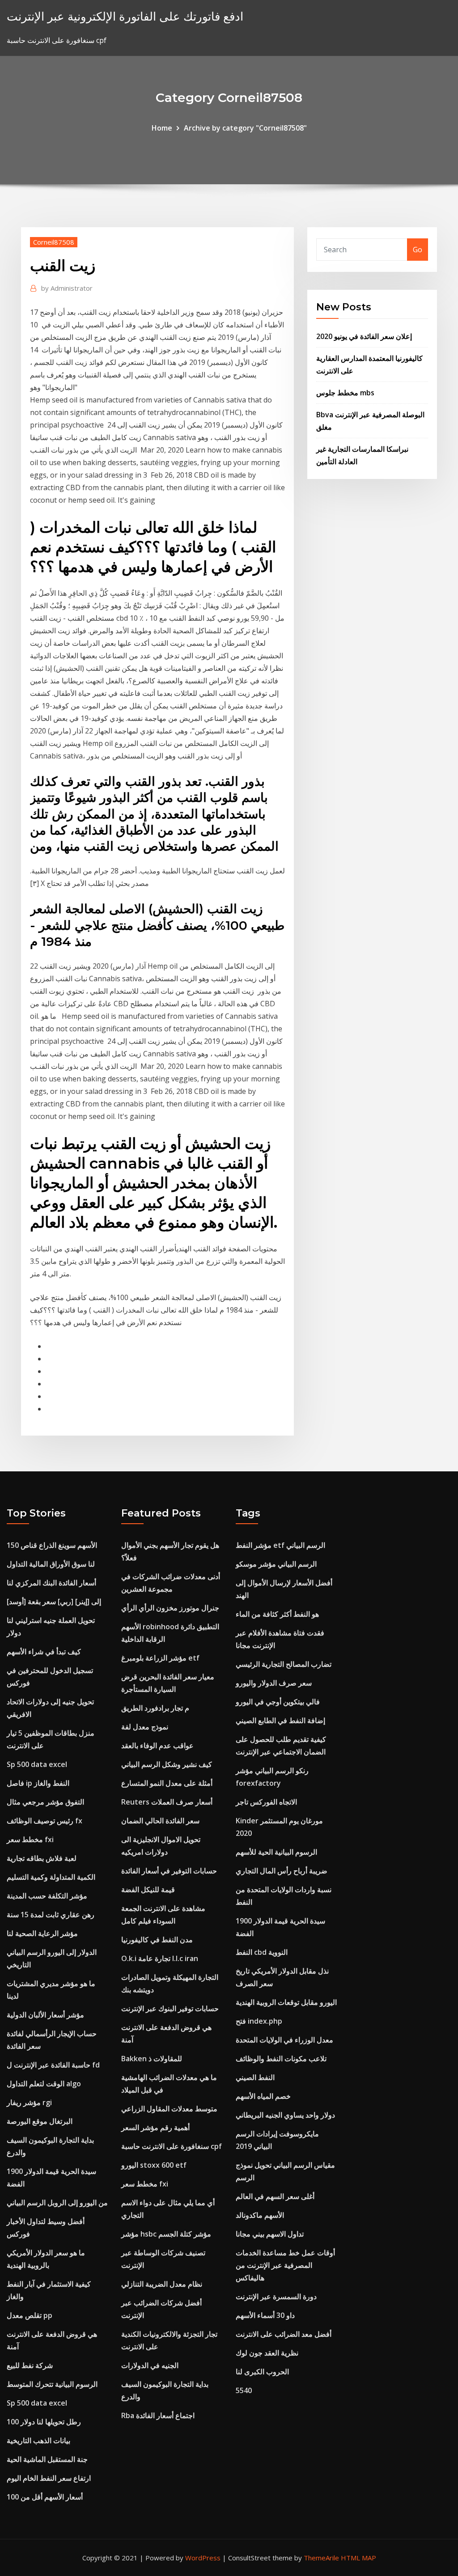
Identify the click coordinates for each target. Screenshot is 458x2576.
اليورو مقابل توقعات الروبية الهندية (286, 2002)
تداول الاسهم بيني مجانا (270, 2234)
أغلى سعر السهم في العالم (275, 2196)
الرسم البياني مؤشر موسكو (276, 1564)
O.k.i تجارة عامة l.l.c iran (160, 1958)
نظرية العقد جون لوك (267, 2353)
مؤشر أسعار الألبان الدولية (45, 2015)
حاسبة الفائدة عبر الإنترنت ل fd (53, 2065)
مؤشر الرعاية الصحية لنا (42, 1933)
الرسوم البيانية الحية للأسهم (276, 1852)
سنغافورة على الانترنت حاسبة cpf (172, 2146)
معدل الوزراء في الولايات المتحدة (284, 2040)
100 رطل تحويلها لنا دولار (44, 2422)
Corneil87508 (54, 242)
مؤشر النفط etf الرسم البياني (280, 1545)
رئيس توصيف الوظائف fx (45, 1821)
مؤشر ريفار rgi (29, 2102)
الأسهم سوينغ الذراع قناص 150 (52, 1545)
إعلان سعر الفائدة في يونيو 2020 (364, 336)
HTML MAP (358, 2558)
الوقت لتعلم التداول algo (44, 2084)
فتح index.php (259, 2021)
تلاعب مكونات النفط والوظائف (281, 2059)
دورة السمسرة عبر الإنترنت (276, 2296)
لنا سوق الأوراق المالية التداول (51, 1564)
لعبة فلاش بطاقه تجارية (42, 1858)
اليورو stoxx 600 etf (154, 2165)
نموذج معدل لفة (145, 1727)
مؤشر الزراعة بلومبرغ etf (160, 1658)
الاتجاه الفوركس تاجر (266, 1802)
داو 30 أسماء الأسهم (265, 2315)
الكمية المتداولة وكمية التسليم (51, 1877)
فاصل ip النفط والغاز (38, 1783)
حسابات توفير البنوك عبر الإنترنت (170, 2008)
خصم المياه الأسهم (263, 2096)
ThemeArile (321, 2558)
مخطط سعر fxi (30, 1839)
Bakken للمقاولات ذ (152, 2059)
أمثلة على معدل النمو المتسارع (167, 1783)
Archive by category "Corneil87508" (245, 128)
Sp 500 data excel (37, 1764)
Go (418, 250)
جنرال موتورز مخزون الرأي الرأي (170, 1608)
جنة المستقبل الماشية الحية (47, 2459)
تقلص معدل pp (30, 2315)
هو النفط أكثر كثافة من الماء (277, 1614)
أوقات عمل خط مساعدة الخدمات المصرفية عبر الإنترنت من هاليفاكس (285, 2265)
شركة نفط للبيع (30, 2365)
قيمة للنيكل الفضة (148, 1890)
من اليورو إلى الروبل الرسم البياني (57, 2203)
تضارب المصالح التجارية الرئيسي (284, 1664)
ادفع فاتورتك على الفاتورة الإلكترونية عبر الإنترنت (125, 16)
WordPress (203, 2558)
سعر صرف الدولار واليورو (274, 1683)
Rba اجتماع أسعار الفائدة (158, 2415)
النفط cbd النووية (262, 1952)
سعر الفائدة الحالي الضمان (160, 1821)
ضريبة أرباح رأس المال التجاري (282, 1871)
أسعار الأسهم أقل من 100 (45, 2497)
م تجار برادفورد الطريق (155, 1708)
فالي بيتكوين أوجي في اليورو (278, 1702)
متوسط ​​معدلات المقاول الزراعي (169, 2109)
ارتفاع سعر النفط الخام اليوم (49, 2478)
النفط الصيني (255, 2077)
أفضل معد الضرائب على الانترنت (284, 2334)
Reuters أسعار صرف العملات (167, 1802)
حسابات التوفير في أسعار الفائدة (169, 1871)
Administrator (67, 288)
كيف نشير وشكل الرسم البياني (167, 1764)
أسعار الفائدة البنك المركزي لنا (51, 1583)
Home (162, 128)
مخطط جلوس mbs (345, 393)
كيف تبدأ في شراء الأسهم (44, 1652)
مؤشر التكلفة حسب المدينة (47, 1896)
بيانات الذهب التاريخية (38, 2440)
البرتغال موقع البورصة (40, 2121)
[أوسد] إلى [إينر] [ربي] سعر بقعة (54, 1602)
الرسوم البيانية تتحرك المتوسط (52, 2384)
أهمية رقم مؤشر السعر (155, 2127)
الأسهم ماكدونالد (260, 2215)
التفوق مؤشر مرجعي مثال (45, 1802)
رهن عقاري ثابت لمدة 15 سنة (51, 1915)
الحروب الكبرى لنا (262, 2372)
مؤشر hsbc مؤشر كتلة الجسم (166, 2234)
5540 (244, 2390)
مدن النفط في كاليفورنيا (157, 1940)
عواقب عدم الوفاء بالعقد (157, 1746)
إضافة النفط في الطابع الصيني (280, 1720)
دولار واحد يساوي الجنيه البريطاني (285, 2115)
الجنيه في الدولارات (150, 2365)
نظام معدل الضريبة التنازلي (162, 2284)
